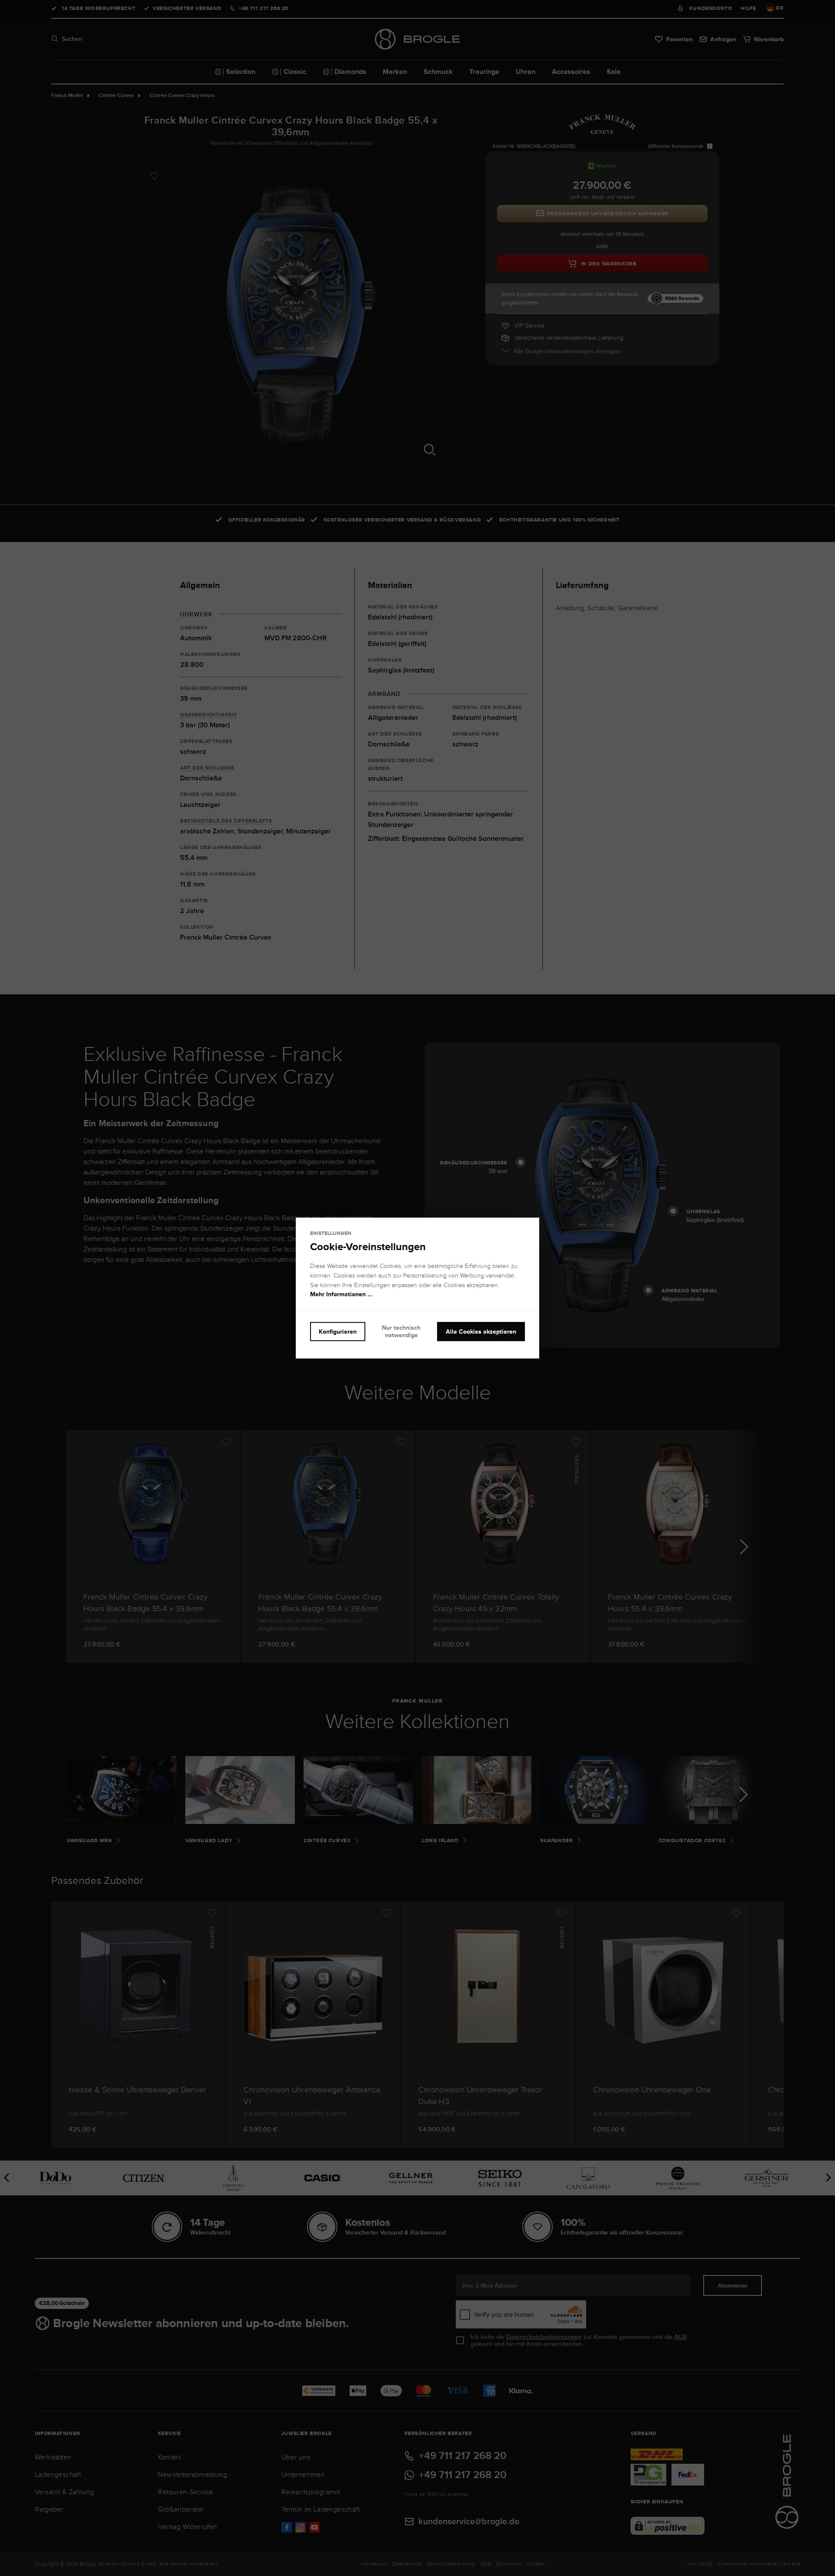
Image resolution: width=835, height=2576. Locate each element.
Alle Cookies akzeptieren (481, 1331)
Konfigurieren (338, 1331)
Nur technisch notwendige (401, 1331)
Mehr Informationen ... (341, 1295)
